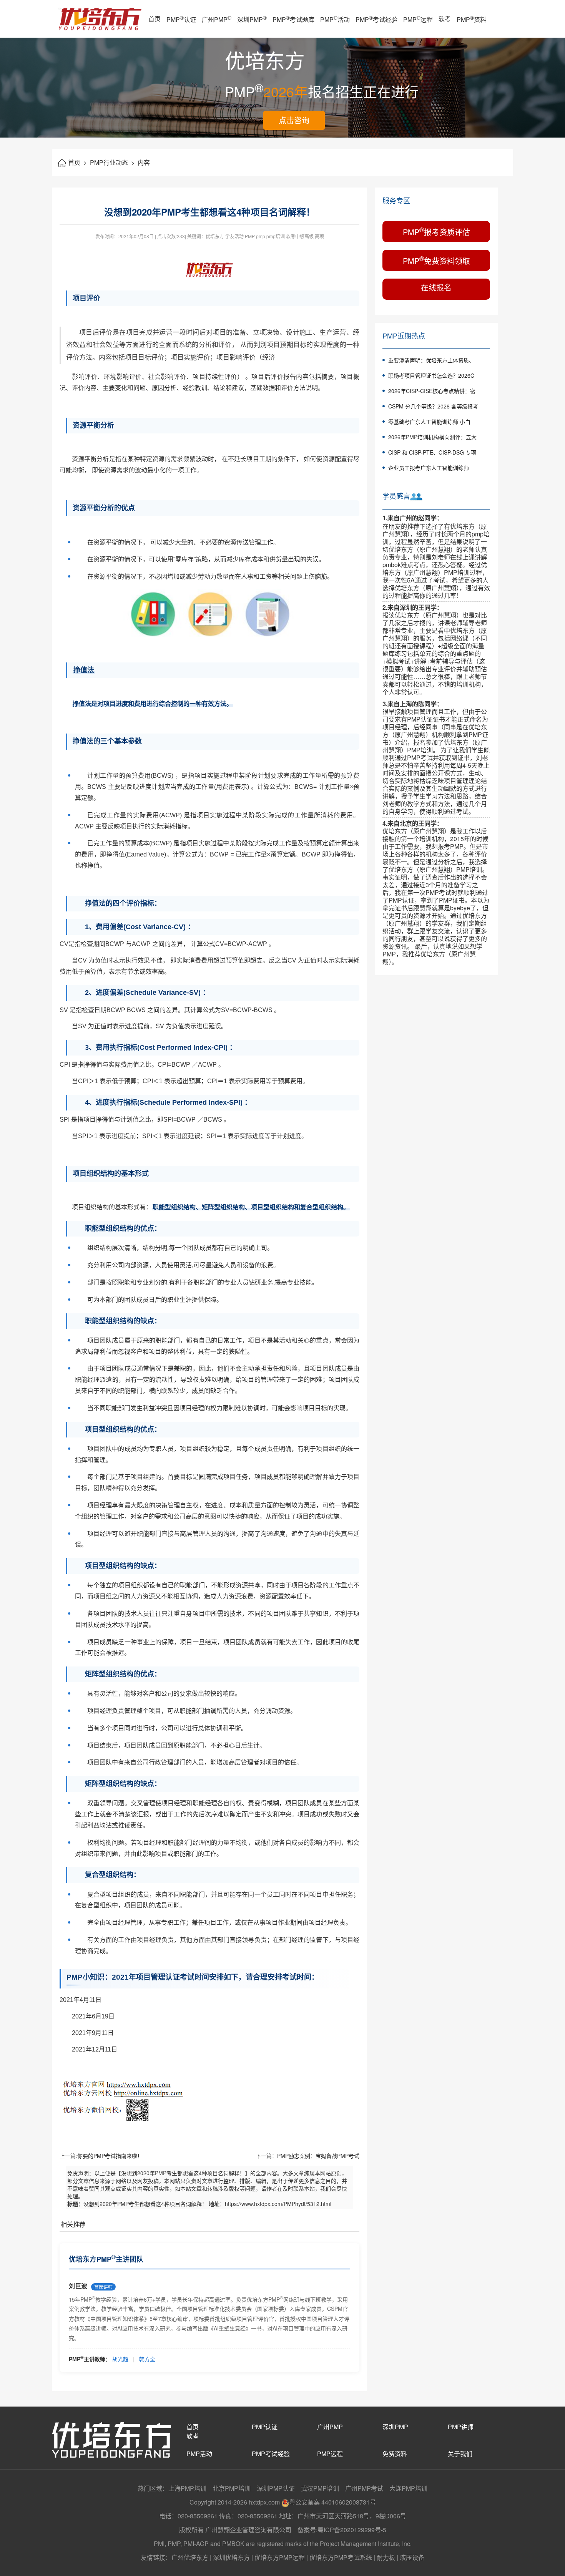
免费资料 (395, 2454)
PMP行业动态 (112, 162)
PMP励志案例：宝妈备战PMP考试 (318, 2156)
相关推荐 (73, 2224)
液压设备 (412, 2557)
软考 (445, 19)
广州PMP (217, 19)
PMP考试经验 (376, 19)
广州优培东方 (190, 2557)
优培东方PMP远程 (280, 2557)
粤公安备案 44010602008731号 (332, 2502)
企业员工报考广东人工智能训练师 (429, 468)
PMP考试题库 (293, 19)
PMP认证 (181, 19)
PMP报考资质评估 (436, 231)
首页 (155, 19)
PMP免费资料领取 (436, 260)
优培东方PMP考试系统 (341, 2557)
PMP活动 (335, 19)
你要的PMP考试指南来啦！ (110, 2156)
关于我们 (460, 2454)
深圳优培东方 (231, 2557)
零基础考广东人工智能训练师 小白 (429, 422)
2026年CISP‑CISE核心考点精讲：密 (432, 391)
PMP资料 (471, 19)
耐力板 (386, 2557)
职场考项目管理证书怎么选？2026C (431, 375)
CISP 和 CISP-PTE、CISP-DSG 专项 (432, 452)
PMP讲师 (461, 2427)
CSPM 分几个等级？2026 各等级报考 (433, 406)
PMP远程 (418, 19)
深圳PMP (252, 19)
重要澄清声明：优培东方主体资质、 (431, 360)
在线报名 (436, 287)
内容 (144, 162)
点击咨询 (294, 120)
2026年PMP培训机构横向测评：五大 (432, 437)
